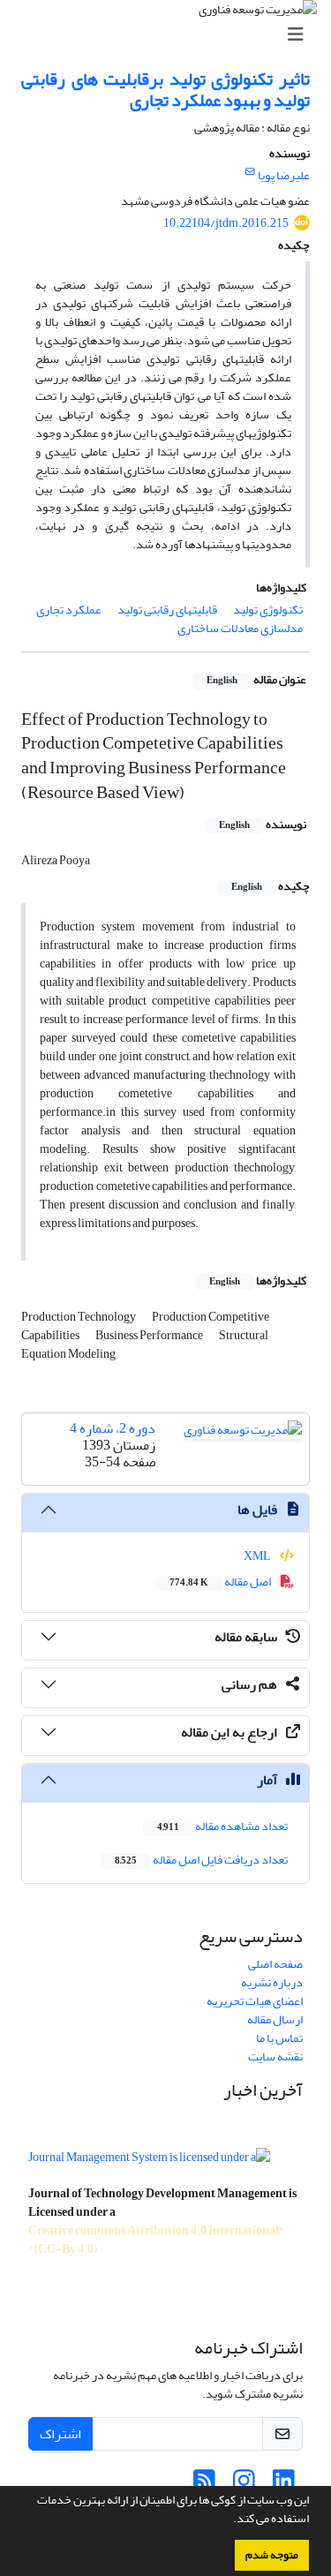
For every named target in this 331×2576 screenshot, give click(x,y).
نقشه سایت (275, 2056)
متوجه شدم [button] (272, 2555)
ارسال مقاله (275, 2019)
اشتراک (60, 2434)
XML (258, 1556)
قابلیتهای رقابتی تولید (167, 610)
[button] (229, 2520)
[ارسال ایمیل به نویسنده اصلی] (250, 172)
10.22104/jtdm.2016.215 (226, 223)
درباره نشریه (272, 1982)
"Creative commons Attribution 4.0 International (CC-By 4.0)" (156, 2240)
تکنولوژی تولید (268, 610)
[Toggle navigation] (171, 35)
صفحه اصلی (275, 1964)
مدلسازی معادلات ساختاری (240, 628)
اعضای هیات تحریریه (255, 2001)
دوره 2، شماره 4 (113, 1428)
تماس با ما (279, 2038)
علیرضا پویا (284, 175)
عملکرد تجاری (69, 610)
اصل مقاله (221, 1582)
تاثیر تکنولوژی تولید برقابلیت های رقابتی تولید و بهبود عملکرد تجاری (165, 90)
